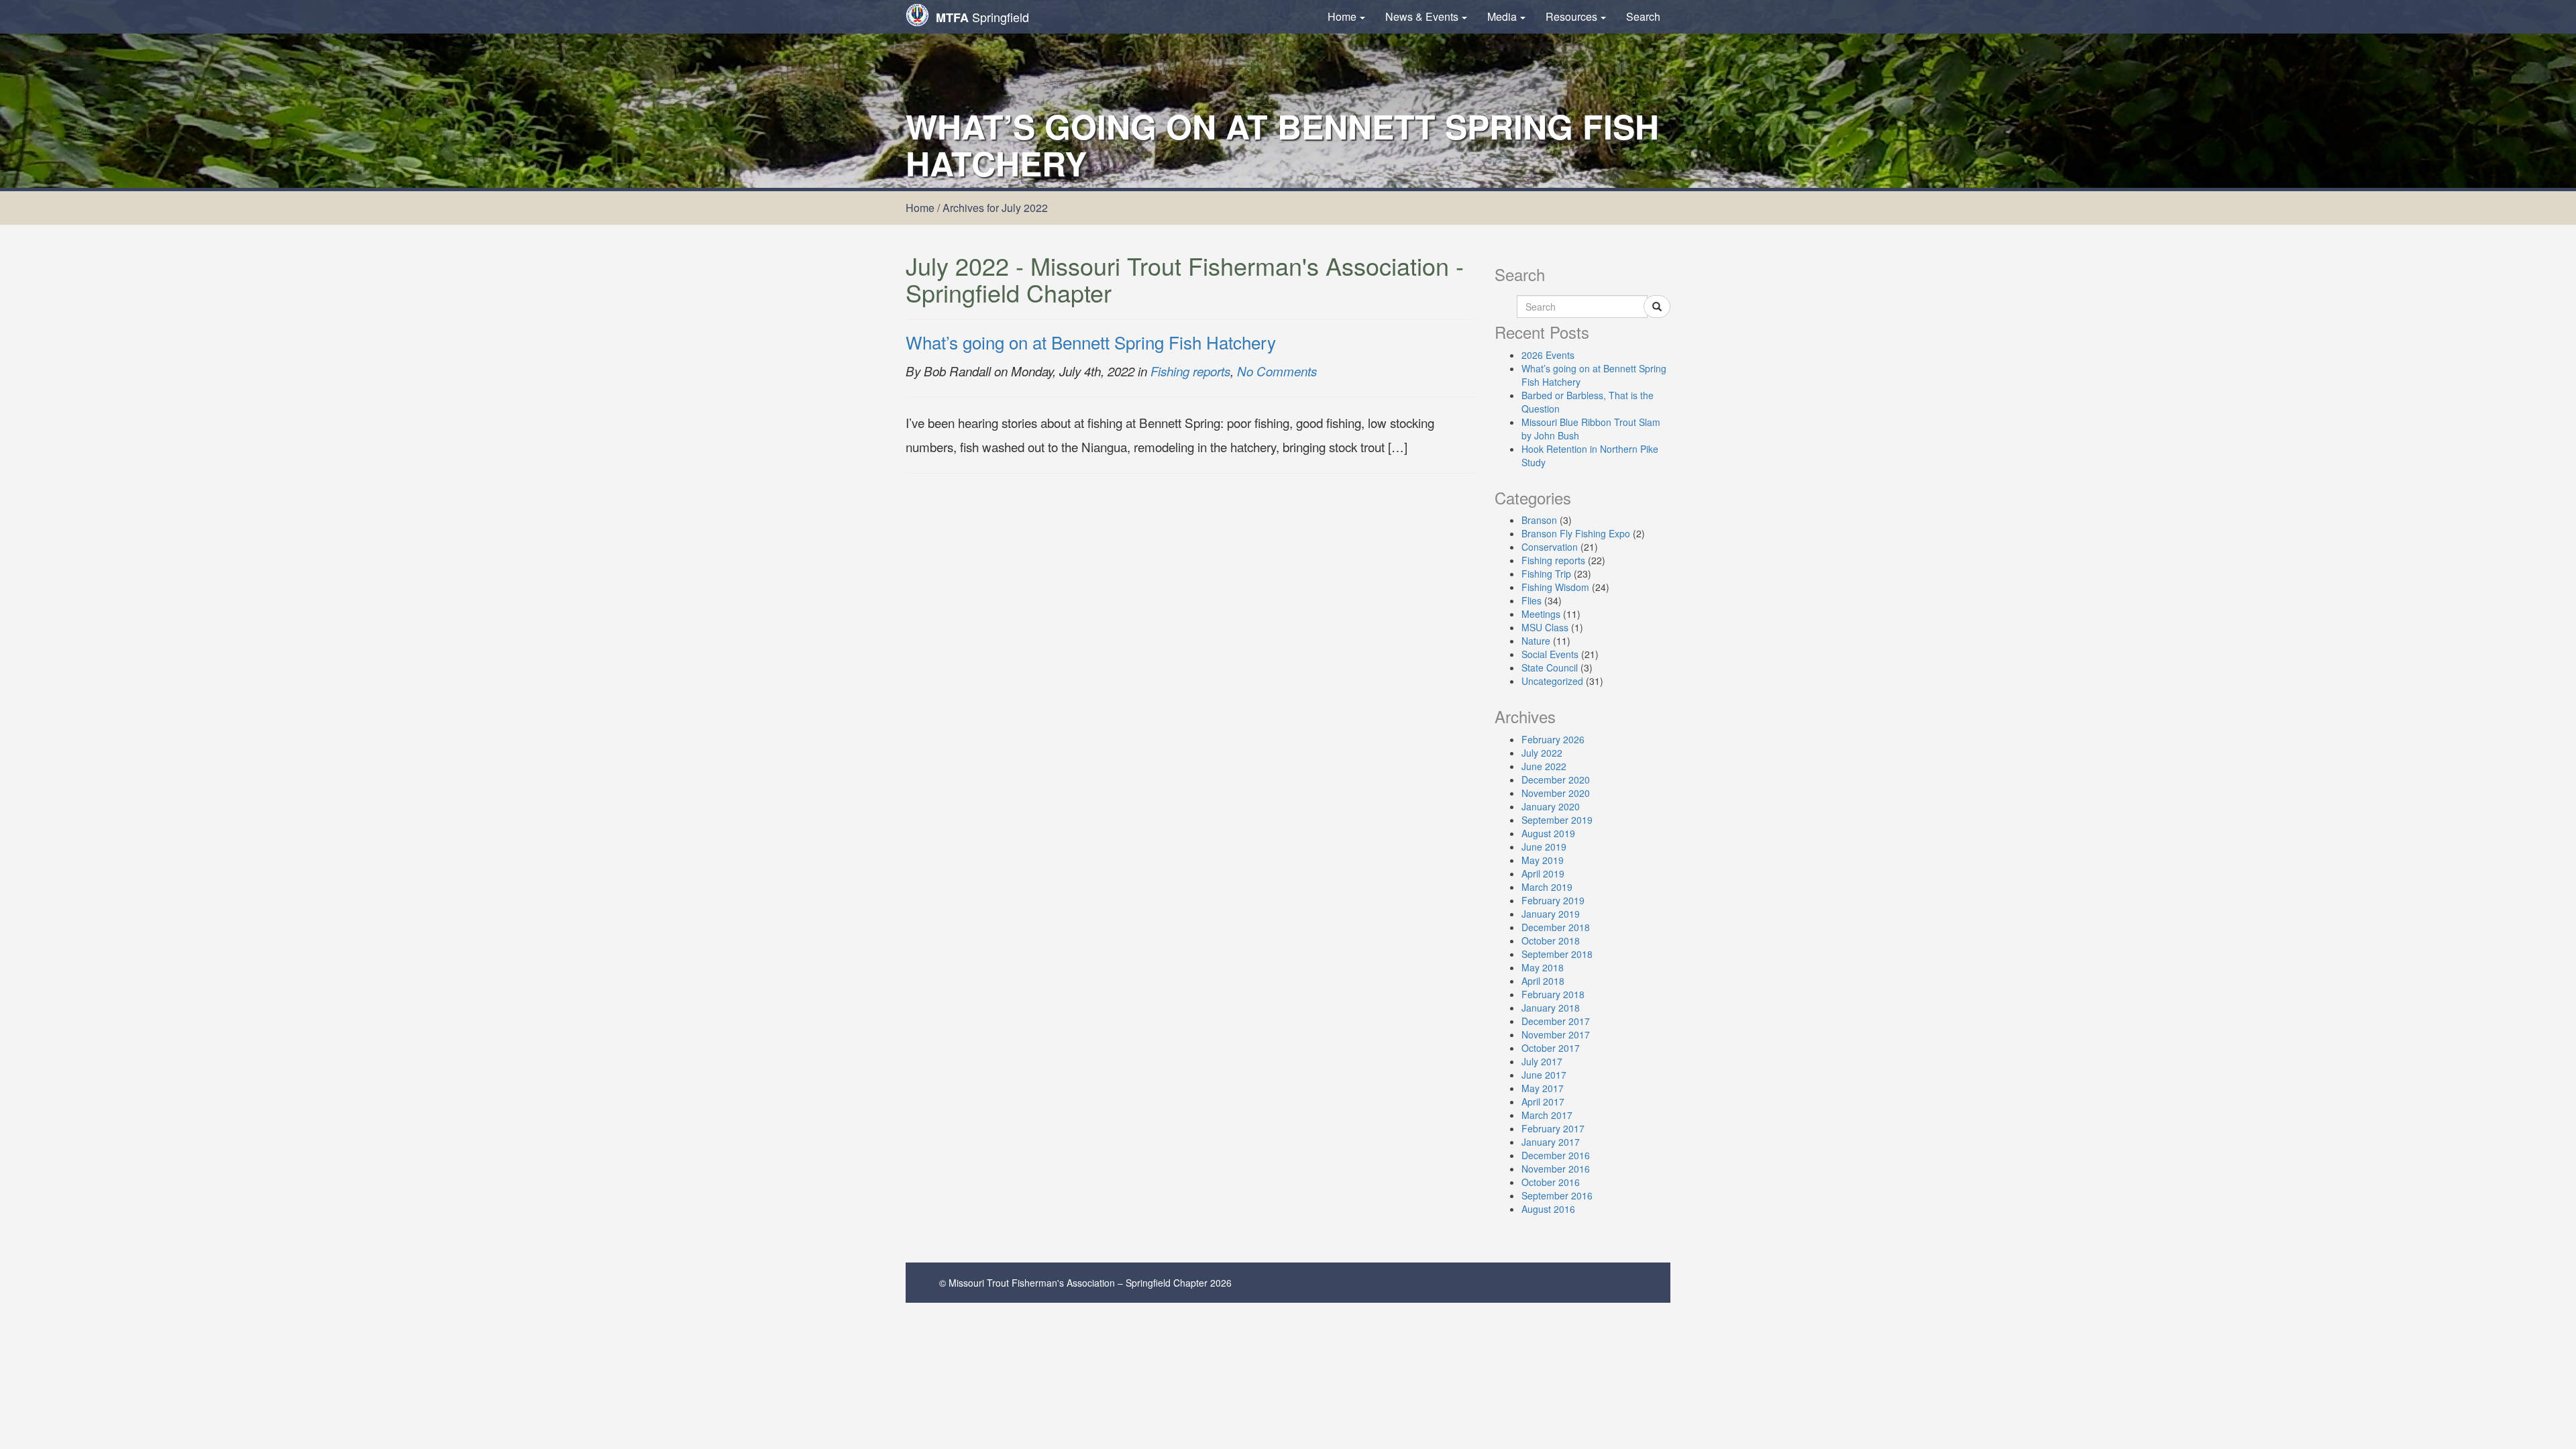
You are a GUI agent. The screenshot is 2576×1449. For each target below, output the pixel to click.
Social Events (1550, 654)
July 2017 (1542, 1061)
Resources (1571, 16)
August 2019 (1548, 833)
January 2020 (1551, 806)
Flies (1532, 600)
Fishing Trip (1546, 574)
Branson (1539, 520)
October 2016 (1551, 1182)
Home (1342, 16)
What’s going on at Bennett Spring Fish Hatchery (1091, 342)
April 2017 (1543, 1102)
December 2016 (1556, 1155)
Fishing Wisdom (1555, 587)
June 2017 (1544, 1075)
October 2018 (1551, 941)
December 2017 (1556, 1021)
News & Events (1422, 16)
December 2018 (1556, 927)
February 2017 (1553, 1128)
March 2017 (1547, 1115)
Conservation (1550, 547)
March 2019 (1547, 887)
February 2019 (1553, 900)
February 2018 (1553, 994)
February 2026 (1553, 739)
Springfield (982, 17)
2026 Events (1548, 355)
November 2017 (1556, 1034)
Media (1502, 16)
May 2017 (1543, 1088)
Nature (1536, 641)
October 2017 (1551, 1048)
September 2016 (1557, 1195)
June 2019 (1544, 847)
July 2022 (1542, 753)
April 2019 (1543, 873)
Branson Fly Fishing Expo (1576, 533)
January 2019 (1551, 914)
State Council (1550, 667)
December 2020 (1556, 780)
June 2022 (1544, 766)
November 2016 (1556, 1169)
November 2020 (1556, 793)
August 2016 (1548, 1209)
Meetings (1541, 614)
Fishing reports (1190, 371)
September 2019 (1557, 820)
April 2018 (1543, 981)
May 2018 (1543, 967)
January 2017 (1551, 1142)
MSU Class (1545, 627)
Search (1643, 16)
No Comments (1277, 371)
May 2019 (1543, 860)
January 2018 (1551, 1008)
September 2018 (1557, 954)
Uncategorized (1552, 681)
